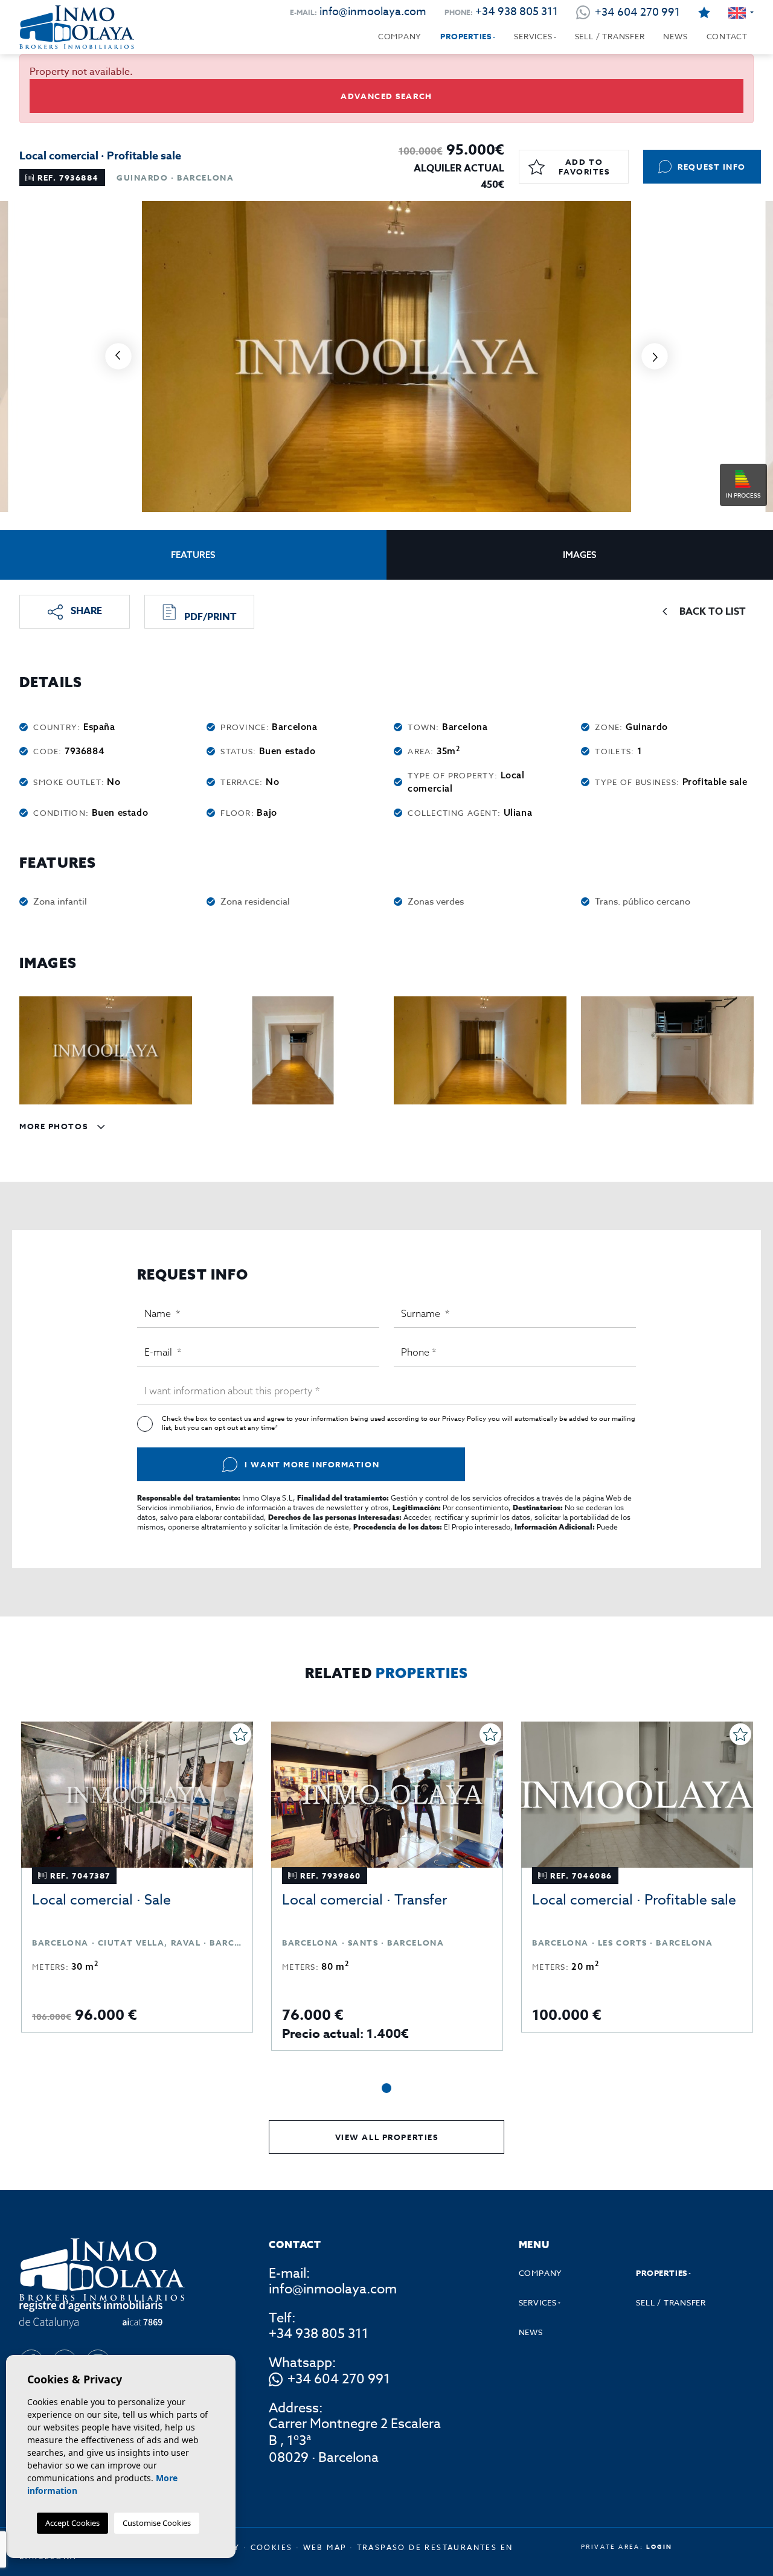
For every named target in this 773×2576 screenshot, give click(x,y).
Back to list (713, 612)
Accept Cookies (72, 2523)
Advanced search (386, 96)
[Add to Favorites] (240, 1734)
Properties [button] (466, 36)
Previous (118, 357)
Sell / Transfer (610, 36)
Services (533, 36)
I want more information (312, 1464)
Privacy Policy (465, 1419)
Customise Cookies (157, 2523)
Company (400, 36)
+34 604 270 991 (339, 2380)
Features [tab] (193, 555)
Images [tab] (580, 555)
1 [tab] (386, 2088)
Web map (325, 2547)
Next (655, 357)
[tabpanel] (137, 1877)
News (675, 36)
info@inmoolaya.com (373, 12)
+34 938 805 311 (517, 12)
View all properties (387, 2137)
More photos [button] (55, 1126)
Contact (727, 36)
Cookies (272, 2547)
